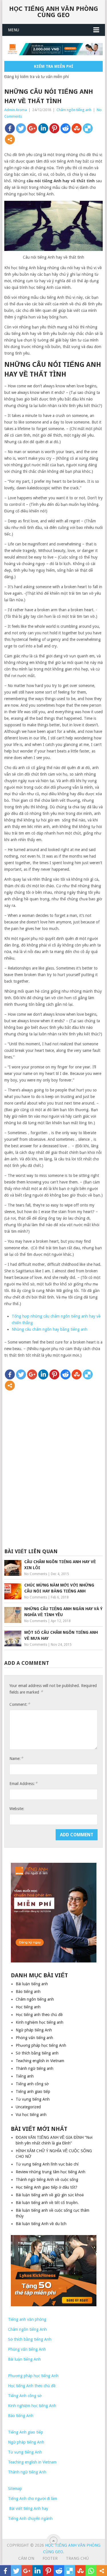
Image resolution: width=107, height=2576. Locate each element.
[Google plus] (32, 128)
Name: (16, 1758)
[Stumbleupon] (77, 128)
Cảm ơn (26, 2558)
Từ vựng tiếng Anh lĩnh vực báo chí (47, 2164)
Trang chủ (77, 2558)
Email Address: (23, 1783)
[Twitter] (21, 128)
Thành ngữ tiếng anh (35, 2068)
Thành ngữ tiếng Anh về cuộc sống (47, 2180)
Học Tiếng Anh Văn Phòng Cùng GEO (54, 12)
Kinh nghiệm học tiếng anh (40, 2022)
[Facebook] (10, 128)
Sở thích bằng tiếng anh (37, 2053)
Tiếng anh (25, 2076)
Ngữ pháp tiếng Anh (34, 2030)
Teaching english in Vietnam (40, 2061)
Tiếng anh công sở (32, 2084)
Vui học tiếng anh (31, 2115)
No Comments (36, 1574)
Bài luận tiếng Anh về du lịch (41, 2224)
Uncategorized (28, 2107)
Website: (17, 1809)
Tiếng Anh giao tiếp (26, 2432)
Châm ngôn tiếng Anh (27, 2329)
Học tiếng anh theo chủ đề (39, 2015)
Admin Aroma (16, 110)
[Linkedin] (43, 128)
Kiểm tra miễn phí (54, 66)
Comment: (20, 1704)
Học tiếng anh (28, 2007)
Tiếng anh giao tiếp (33, 2092)
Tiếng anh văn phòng (27, 2319)
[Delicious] (88, 128)
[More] (10, 139)
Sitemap (15, 2489)
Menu (14, 30)
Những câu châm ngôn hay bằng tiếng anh (50, 1329)
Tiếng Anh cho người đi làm (33, 2499)
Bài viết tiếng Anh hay (28, 2508)
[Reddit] (65, 128)
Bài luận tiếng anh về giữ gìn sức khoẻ (50, 2195)
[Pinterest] (54, 128)
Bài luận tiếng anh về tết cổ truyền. (47, 2203)
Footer (50, 2558)
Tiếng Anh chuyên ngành (30, 2518)
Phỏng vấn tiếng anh (34, 2038)
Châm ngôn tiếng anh (74, 110)
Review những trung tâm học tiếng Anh (51, 2172)
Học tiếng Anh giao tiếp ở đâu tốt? (47, 2187)
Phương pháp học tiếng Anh (41, 2045)
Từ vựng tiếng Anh (33, 2099)
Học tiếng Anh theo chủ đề (32, 2386)
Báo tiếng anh (28, 1992)
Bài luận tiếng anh (32, 1984)
